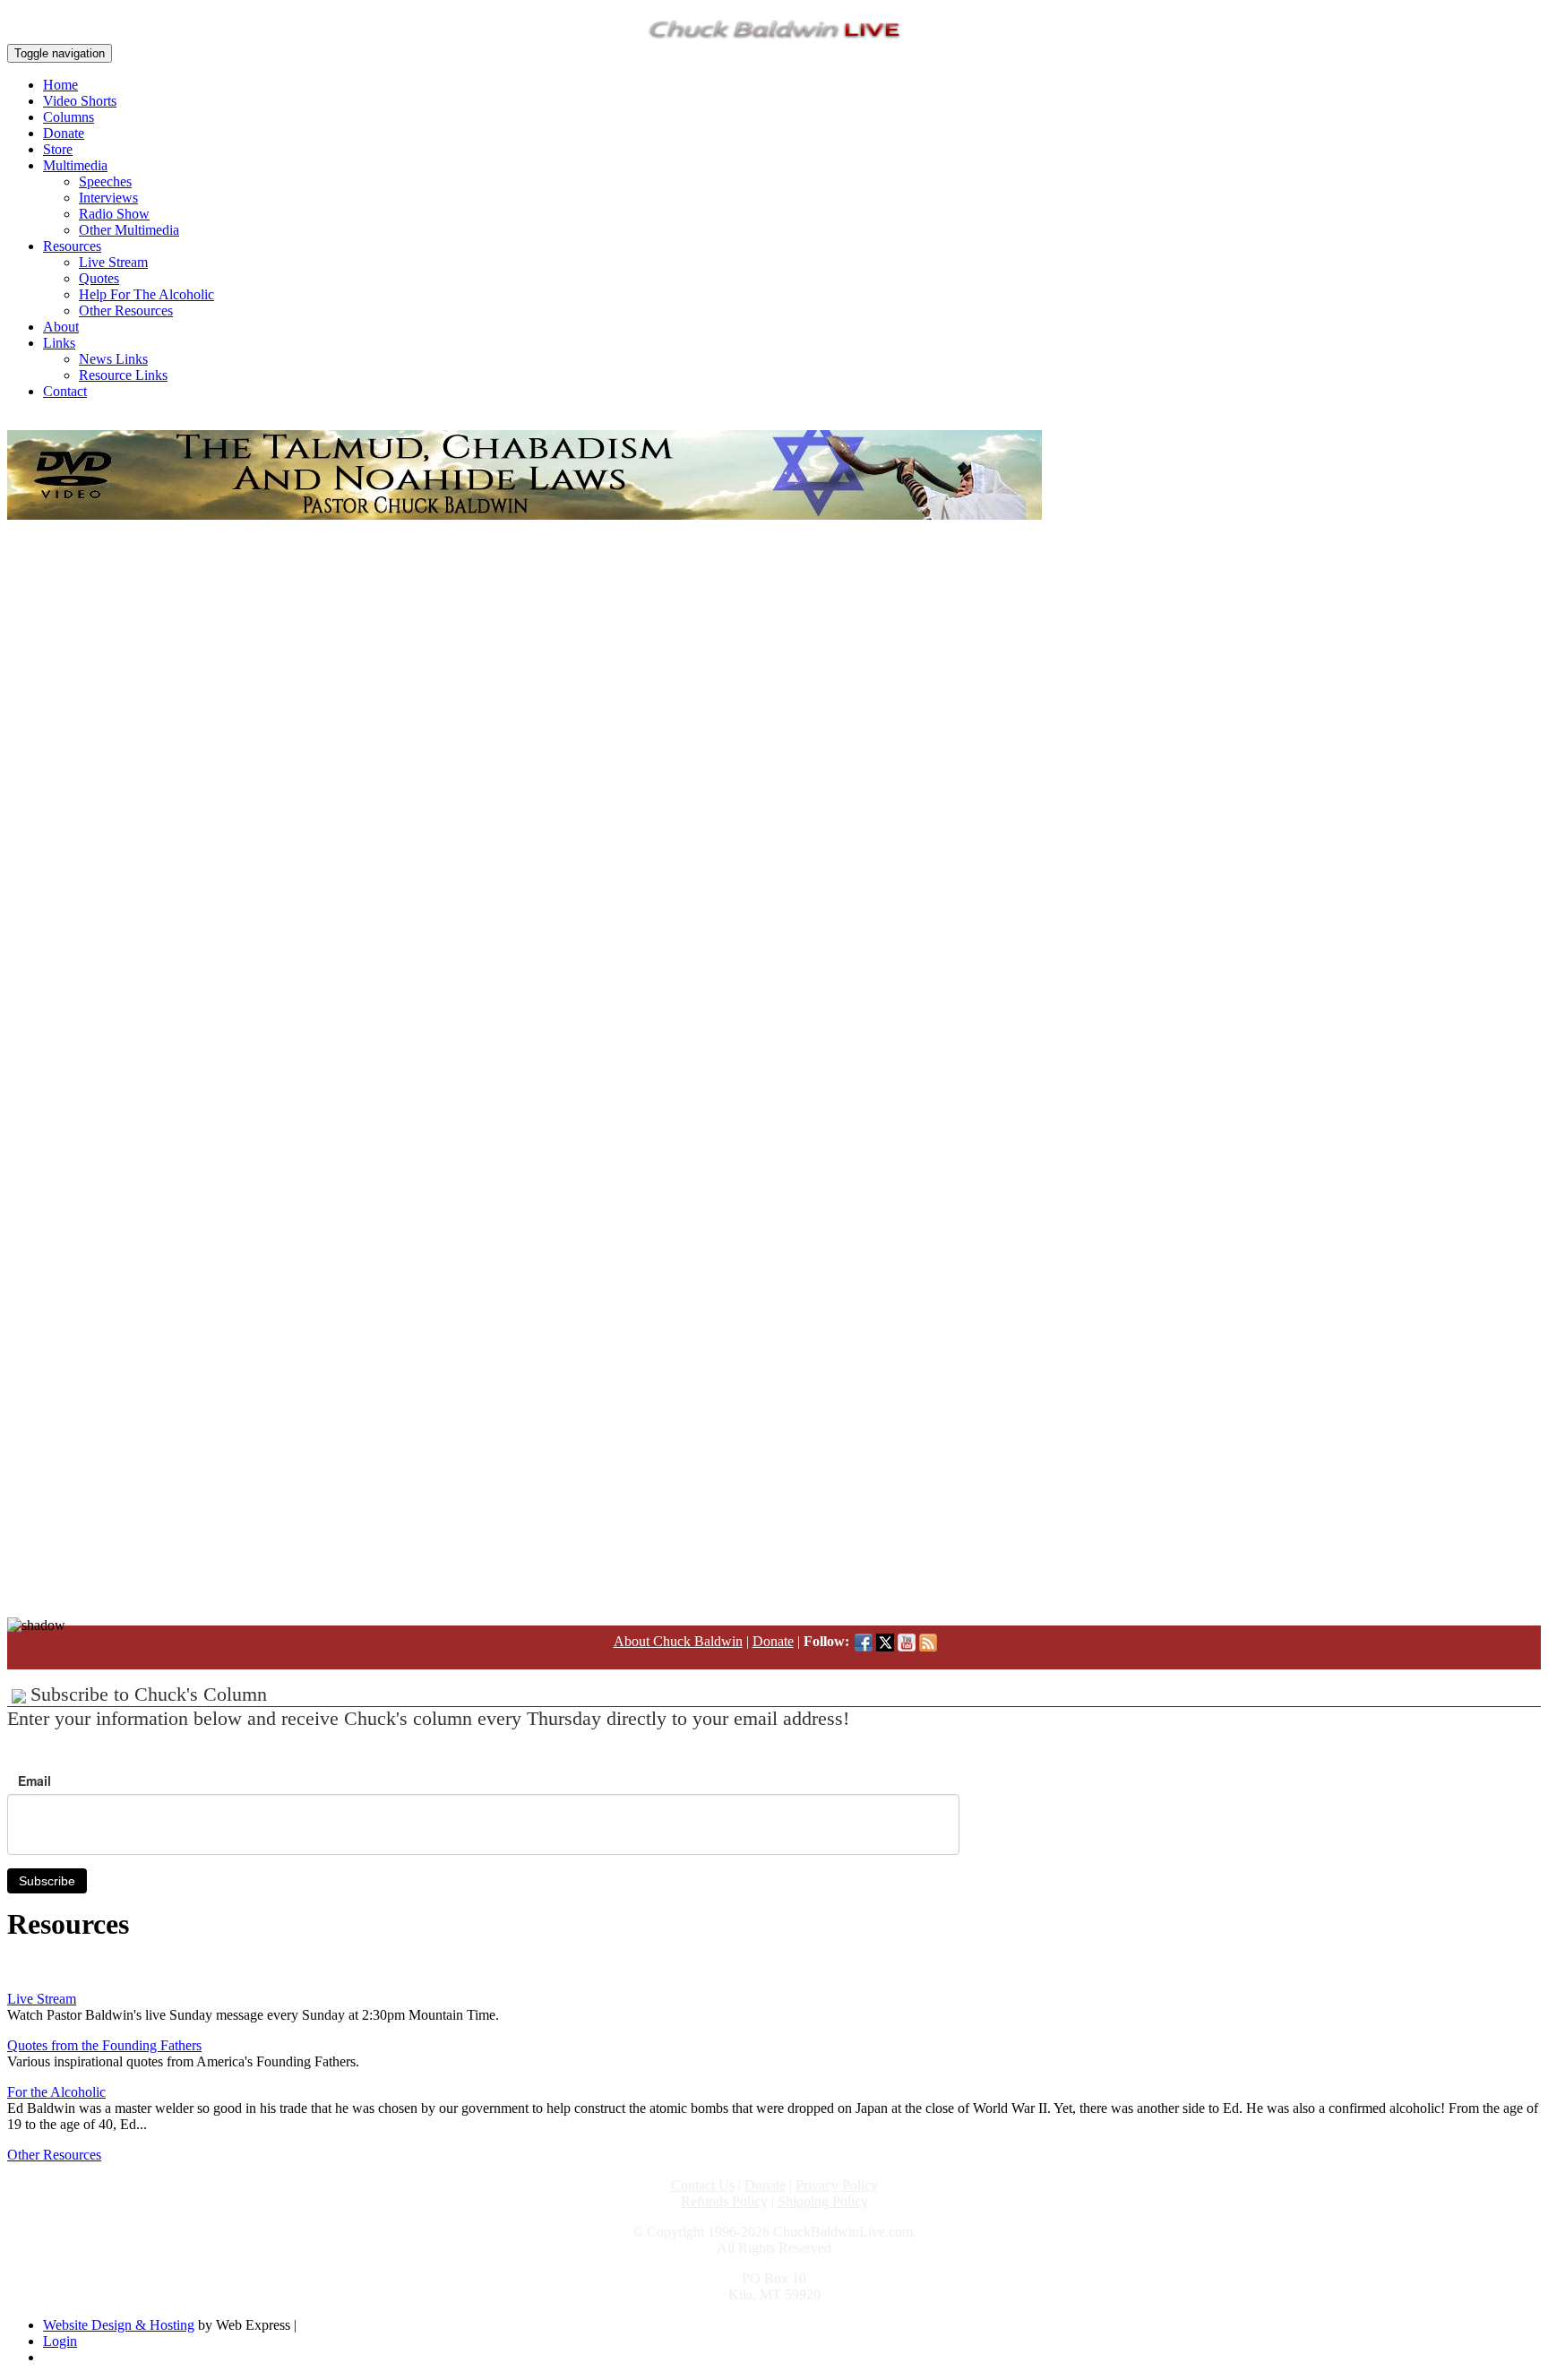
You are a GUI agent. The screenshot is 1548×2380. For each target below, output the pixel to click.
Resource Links (123, 375)
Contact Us (703, 2185)
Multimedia (75, 165)
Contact (65, 391)
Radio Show (114, 214)
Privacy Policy (837, 2185)
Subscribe (47, 1881)
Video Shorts (80, 101)
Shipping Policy (823, 2201)
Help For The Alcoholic (146, 294)
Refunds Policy (724, 2201)
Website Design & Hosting (119, 2325)
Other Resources (126, 310)
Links (59, 343)
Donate (64, 133)
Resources (72, 246)
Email (34, 1781)
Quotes (99, 278)
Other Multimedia (129, 230)
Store (58, 149)
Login (60, 2341)
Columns (69, 117)
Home (60, 85)
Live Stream (113, 262)
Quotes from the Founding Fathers (104, 2045)
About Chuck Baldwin (678, 1641)
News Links (113, 359)
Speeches (105, 181)
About (61, 327)
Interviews (108, 198)
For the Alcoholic (56, 2092)
